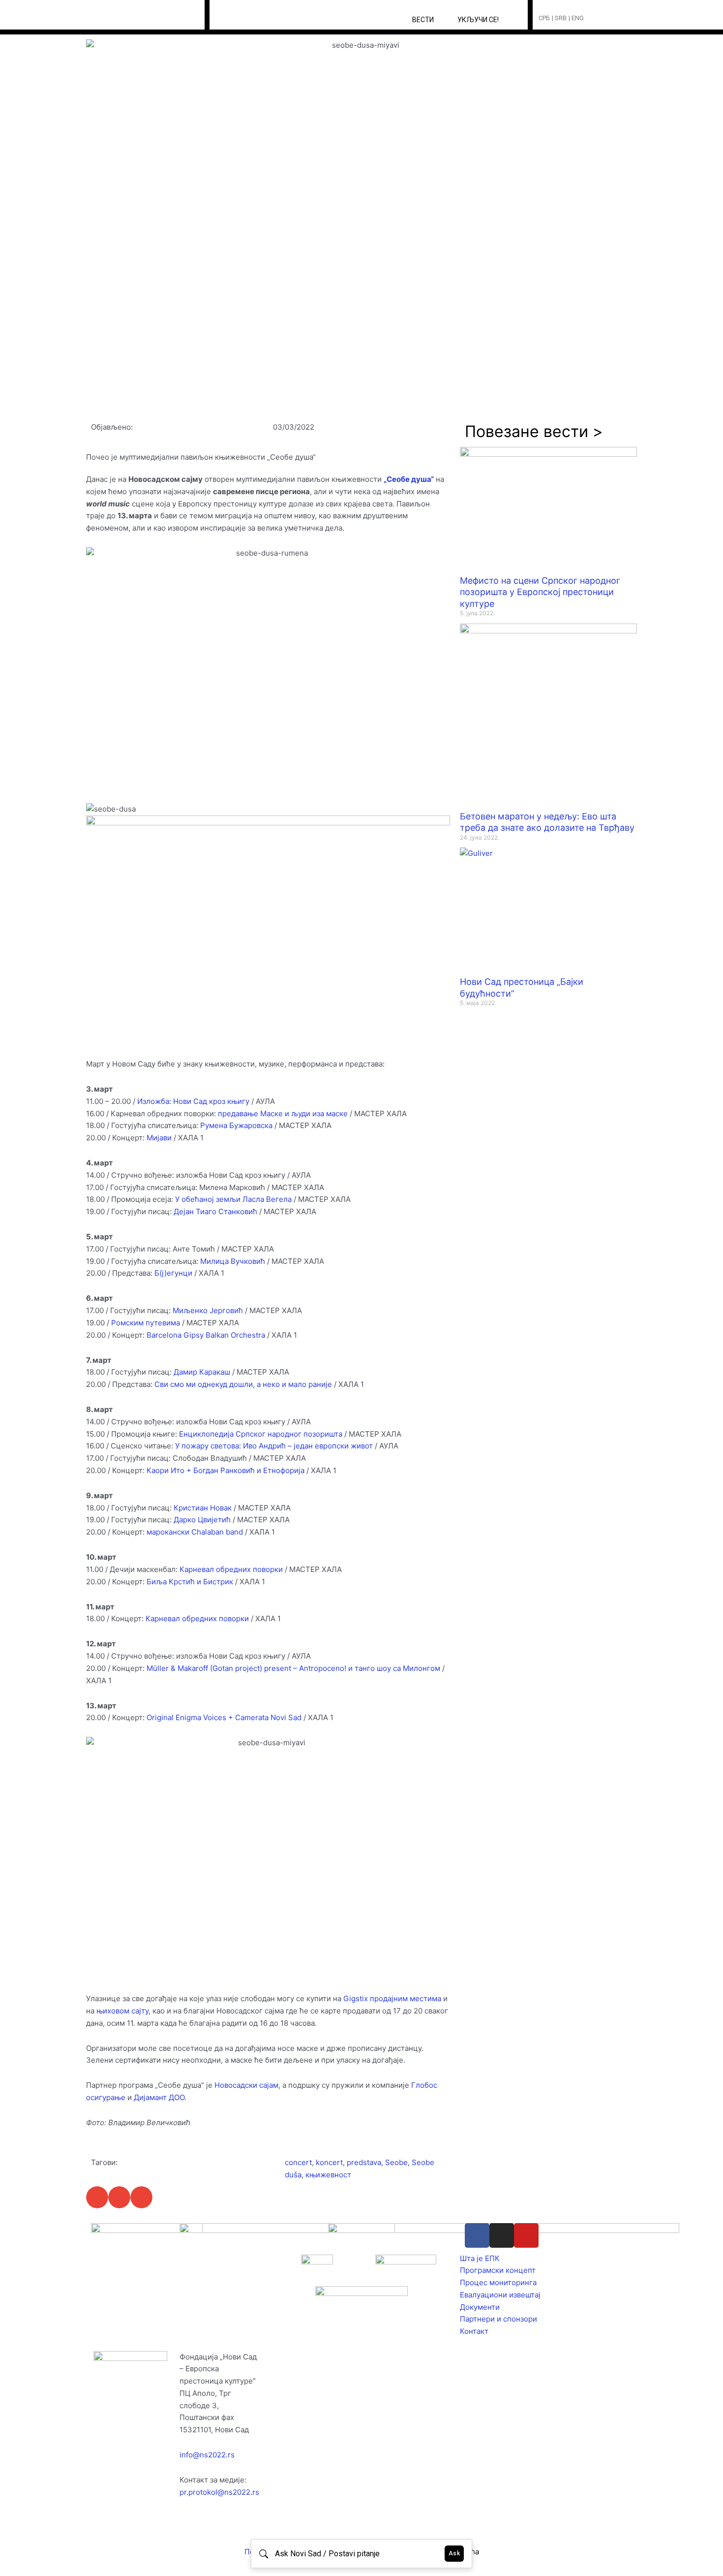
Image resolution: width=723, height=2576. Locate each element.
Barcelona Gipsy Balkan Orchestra (206, 1335)
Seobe (396, 2162)
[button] (610, 18)
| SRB (559, 18)
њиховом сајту (122, 2011)
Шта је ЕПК (480, 2258)
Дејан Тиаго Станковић (215, 1211)
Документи (480, 2307)
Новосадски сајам (246, 2085)
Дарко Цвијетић (202, 1520)
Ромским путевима (146, 1323)
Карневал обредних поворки (231, 1569)
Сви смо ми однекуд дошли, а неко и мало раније (243, 1384)
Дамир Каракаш (202, 1372)
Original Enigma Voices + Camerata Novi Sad (224, 1717)
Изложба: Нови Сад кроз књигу (193, 1101)
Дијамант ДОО (159, 2097)
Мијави (159, 1138)
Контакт (474, 2331)
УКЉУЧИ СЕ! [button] (478, 20)
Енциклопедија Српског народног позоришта (261, 1434)
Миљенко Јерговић (208, 1310)
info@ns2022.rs (207, 2455)
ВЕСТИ (423, 20)
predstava (364, 2162)
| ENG (576, 18)
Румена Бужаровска (236, 1125)
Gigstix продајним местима (392, 1998)
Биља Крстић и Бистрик (190, 1582)
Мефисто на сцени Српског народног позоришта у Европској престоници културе (540, 592)
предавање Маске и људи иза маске (283, 1114)
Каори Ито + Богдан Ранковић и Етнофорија (226, 1470)
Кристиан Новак (203, 1508)
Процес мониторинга (498, 2282)
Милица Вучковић (233, 1261)
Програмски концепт (498, 2270)
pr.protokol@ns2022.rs (219, 2492)
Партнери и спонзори (498, 2319)
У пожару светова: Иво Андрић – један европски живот (274, 1446)
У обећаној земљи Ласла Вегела (233, 1199)
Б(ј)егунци (173, 1273)
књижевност (328, 2175)
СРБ (544, 18)
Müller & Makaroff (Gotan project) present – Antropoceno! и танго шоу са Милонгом (293, 1668)
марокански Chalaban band (195, 1532)
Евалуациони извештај (500, 2295)
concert (298, 2162)
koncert (329, 2162)
